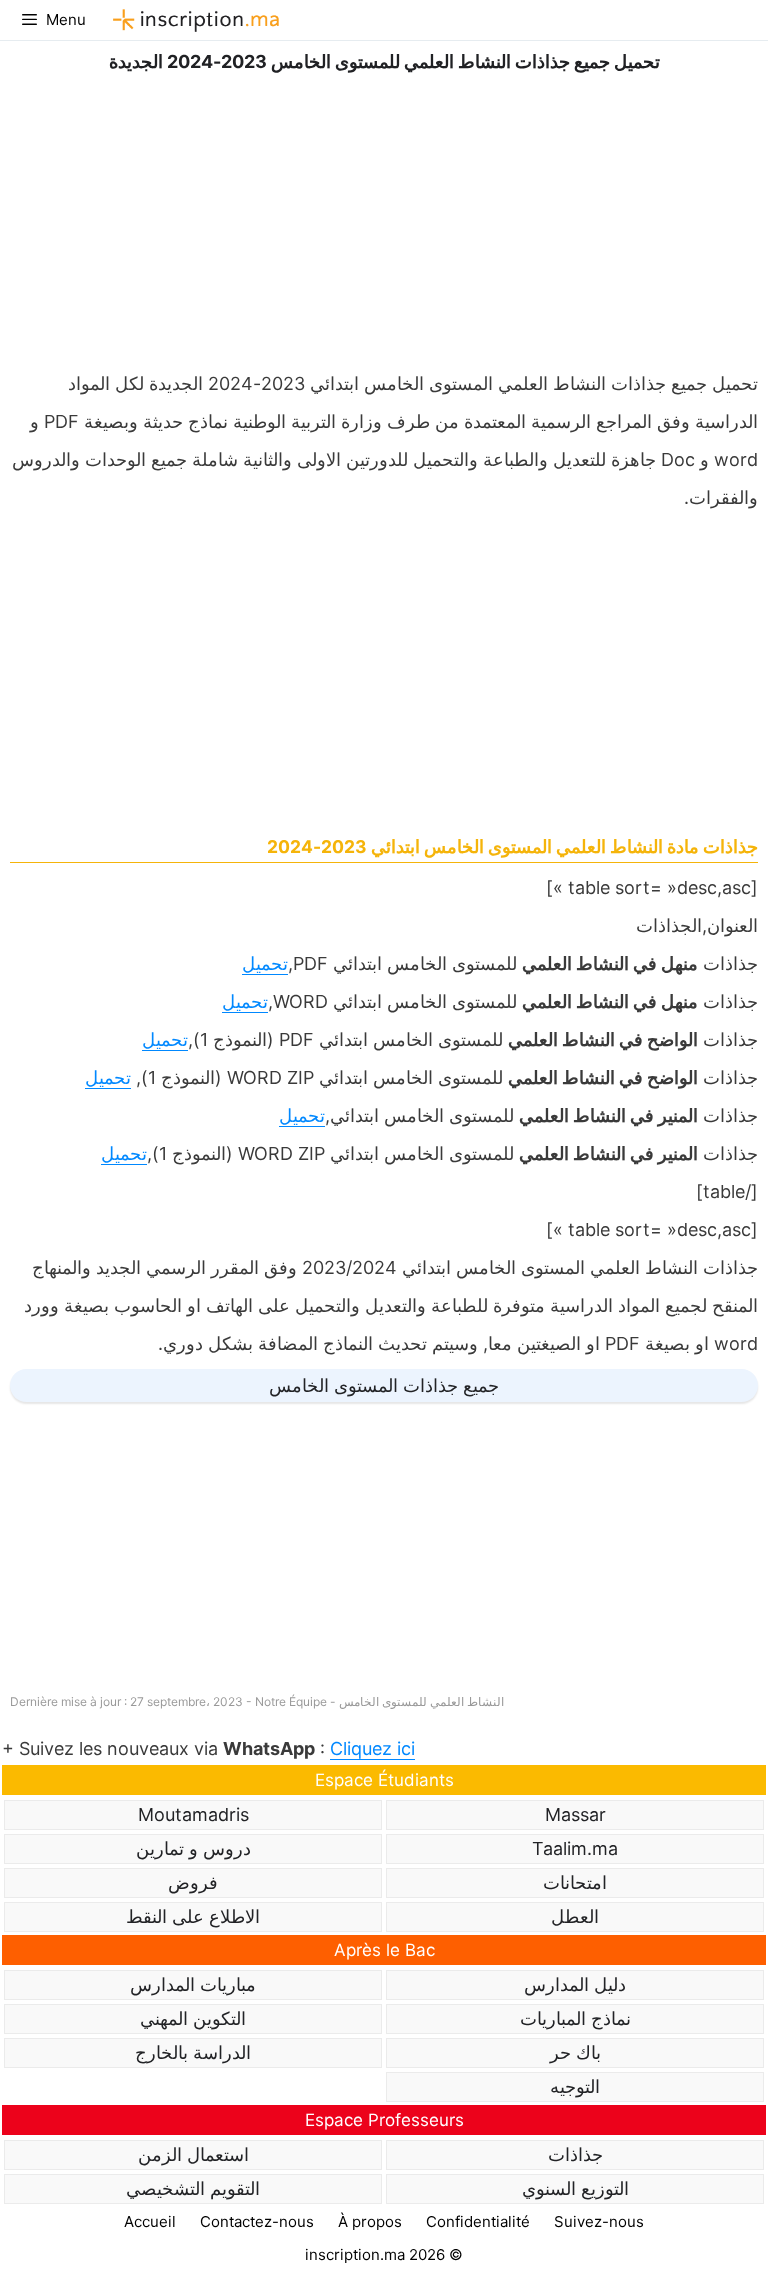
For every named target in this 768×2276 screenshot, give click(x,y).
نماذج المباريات (575, 2018)
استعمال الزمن (193, 2154)
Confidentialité (478, 2221)
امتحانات (575, 1882)
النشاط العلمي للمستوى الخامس (421, 1701)
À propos (370, 2221)
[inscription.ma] (193, 20)
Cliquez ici (372, 1748)
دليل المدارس (575, 1984)
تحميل (265, 963)
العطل (575, 1916)
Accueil (150, 2221)
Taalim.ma (575, 1848)
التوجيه (575, 2086)
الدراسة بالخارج (193, 2052)
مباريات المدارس (193, 1984)
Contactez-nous (257, 2221)
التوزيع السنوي (575, 2188)
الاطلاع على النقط (193, 1916)
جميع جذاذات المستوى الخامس (384, 1385)
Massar (575, 1814)
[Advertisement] (384, 217)
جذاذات (575, 2154)
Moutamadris (193, 1814)
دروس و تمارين (193, 1848)
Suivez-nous (599, 2221)
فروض (193, 1882)
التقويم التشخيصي (193, 2188)
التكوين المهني (193, 2018)
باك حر (575, 2052)
